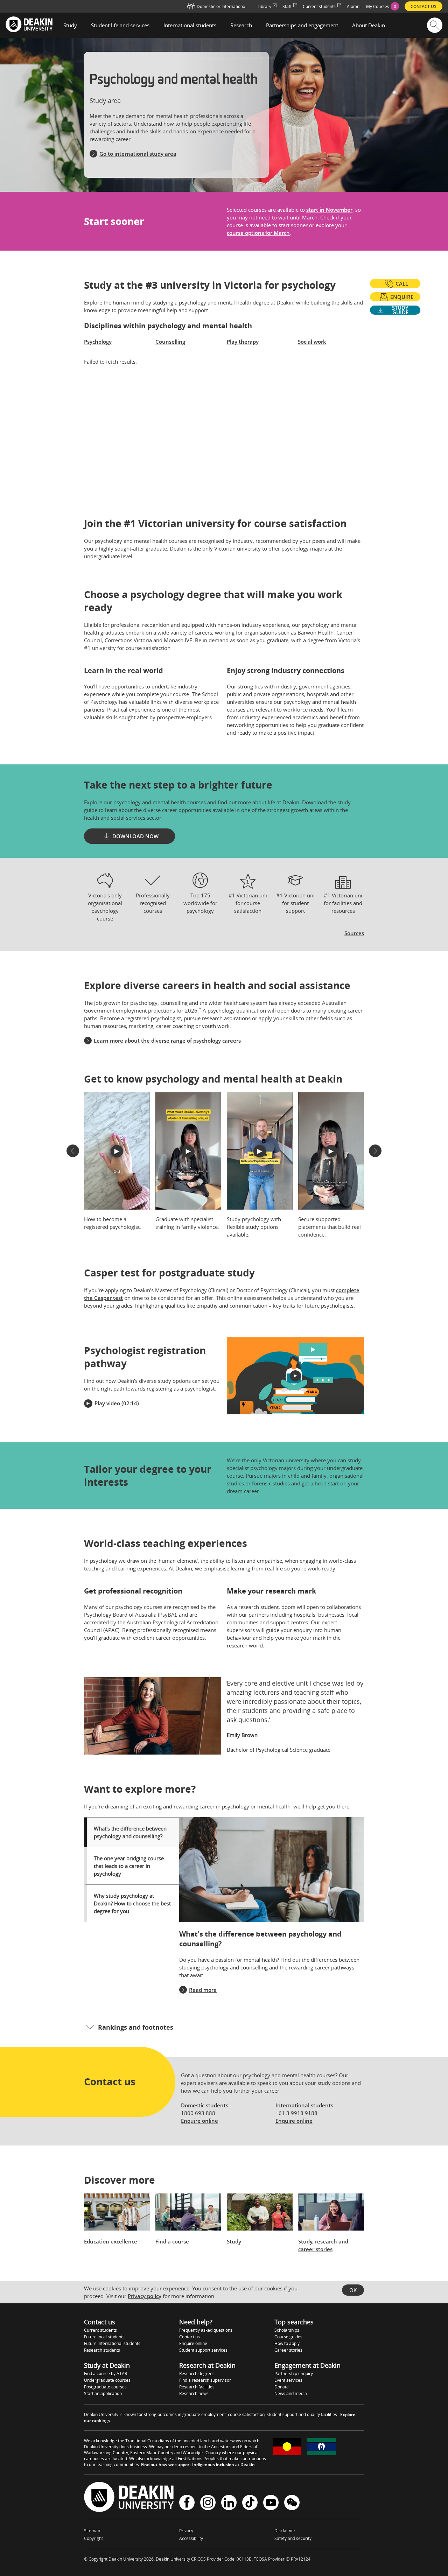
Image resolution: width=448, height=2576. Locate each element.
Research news (194, 2393)
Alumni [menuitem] (354, 6)
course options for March (258, 233)
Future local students (104, 2337)
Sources (354, 933)
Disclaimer (285, 2531)
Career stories (288, 2350)
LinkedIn (229, 2503)
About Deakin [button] (369, 25)
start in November (329, 210)
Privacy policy (145, 2296)
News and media (291, 2393)
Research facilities (197, 2387)
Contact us (190, 2337)
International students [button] (190, 25)
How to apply (287, 2343)
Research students (102, 2350)
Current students (100, 2330)
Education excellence (111, 2241)
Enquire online (199, 2121)
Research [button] (241, 25)
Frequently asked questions (206, 2330)
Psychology (98, 342)
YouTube (271, 2503)
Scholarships (287, 2330)
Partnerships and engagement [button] (302, 25)
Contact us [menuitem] (423, 6)
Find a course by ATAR (106, 2374)
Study (234, 2241)
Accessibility (191, 2538)
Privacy (186, 2531)
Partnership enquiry (294, 2374)
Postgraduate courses (105, 2387)
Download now (135, 836)
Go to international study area (138, 154)
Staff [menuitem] (287, 6)
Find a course (172, 2241)
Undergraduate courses (107, 2380)
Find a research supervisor (205, 2380)
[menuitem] (383, 6)
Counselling (170, 342)
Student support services (203, 2350)
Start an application (103, 2393)
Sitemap (92, 2531)
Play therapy (243, 342)
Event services (288, 2380)
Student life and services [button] (120, 25)
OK (353, 2290)
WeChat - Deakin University (292, 2503)
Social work (312, 342)
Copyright (93, 2538)
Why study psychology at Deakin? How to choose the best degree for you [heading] (132, 1903)
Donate (282, 2387)
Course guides (288, 2337)
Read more (203, 1990)
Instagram (208, 2503)
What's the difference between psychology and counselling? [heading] (130, 1832)
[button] (73, 1151)
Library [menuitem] (264, 6)
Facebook (187, 2503)
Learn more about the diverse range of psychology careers (167, 1041)
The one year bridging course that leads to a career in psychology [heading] (129, 1866)
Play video (107, 1403)
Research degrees (197, 2374)
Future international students (112, 2343)
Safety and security (293, 2538)
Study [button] (70, 25)
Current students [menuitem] (319, 6)
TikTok (250, 2503)
